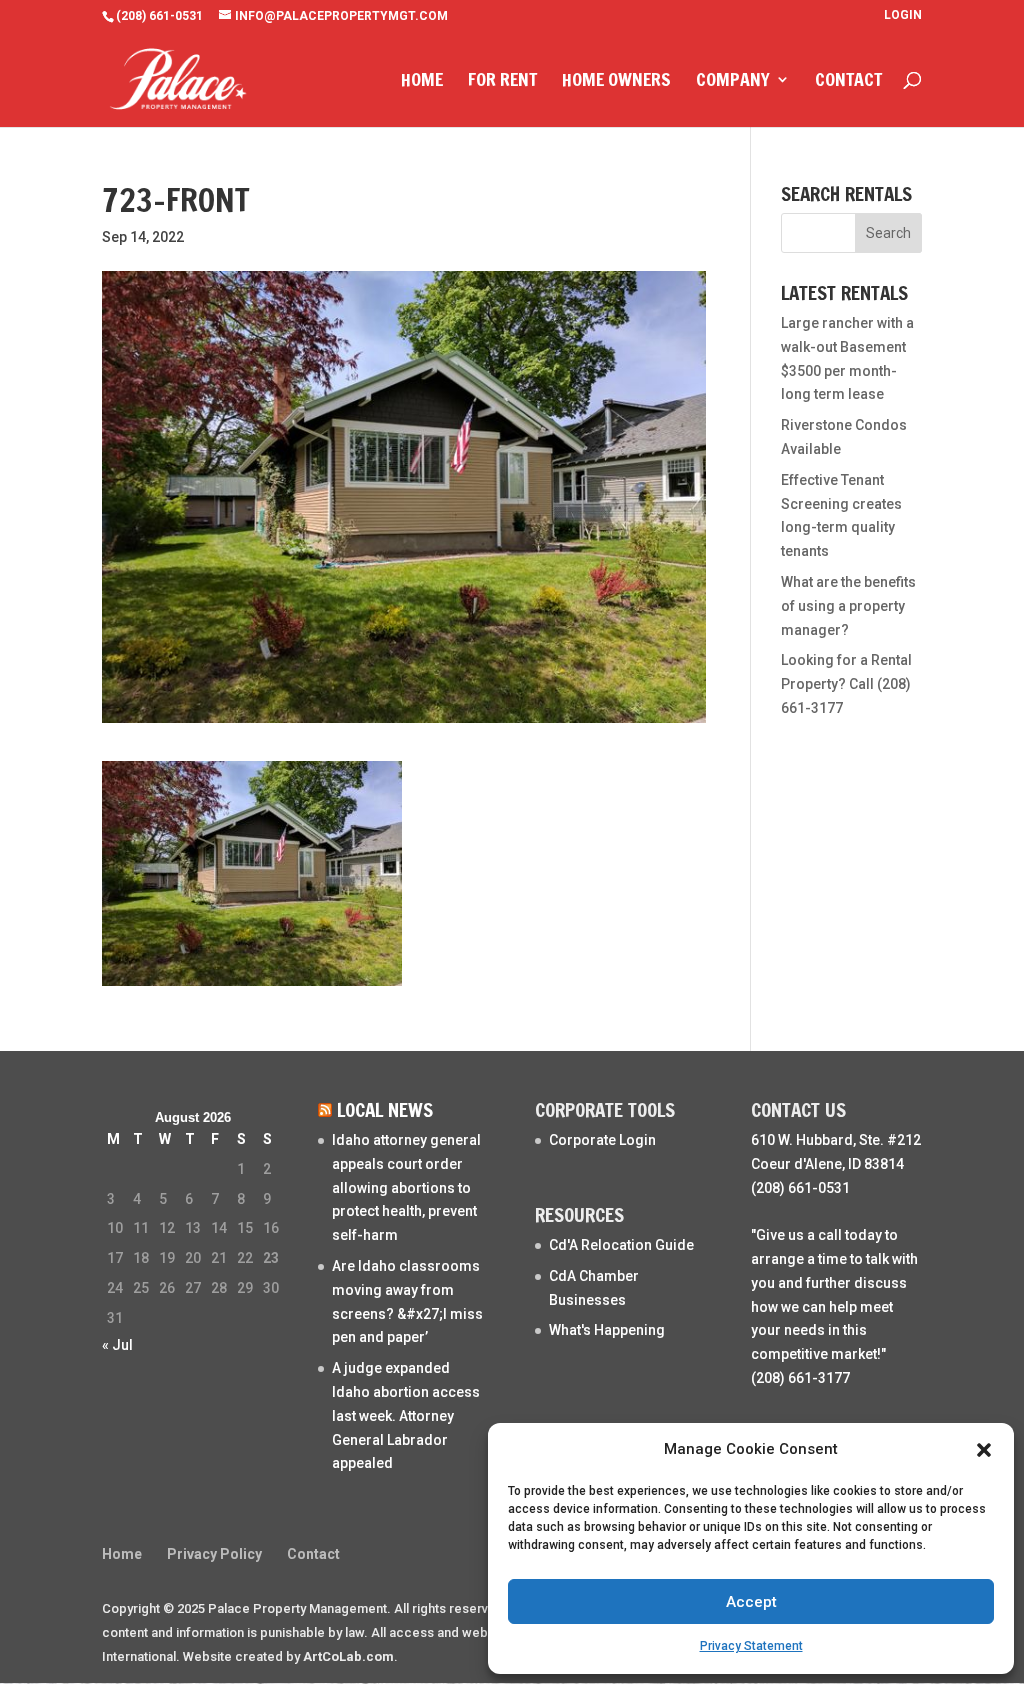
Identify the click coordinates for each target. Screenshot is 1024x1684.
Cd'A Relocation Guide (621, 1245)
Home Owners (616, 82)
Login (903, 15)
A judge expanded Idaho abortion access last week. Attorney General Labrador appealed (406, 1415)
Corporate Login (602, 1140)
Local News (385, 1109)
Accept (751, 1602)
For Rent (502, 82)
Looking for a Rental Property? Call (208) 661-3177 (846, 684)
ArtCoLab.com (348, 1656)
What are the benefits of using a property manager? (848, 606)
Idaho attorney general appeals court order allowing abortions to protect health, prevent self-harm (406, 1187)
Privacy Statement (751, 1646)
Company (733, 82)
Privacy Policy (214, 1554)
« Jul (117, 1345)
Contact (848, 82)
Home (422, 82)
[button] (984, 1450)
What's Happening (607, 1330)
